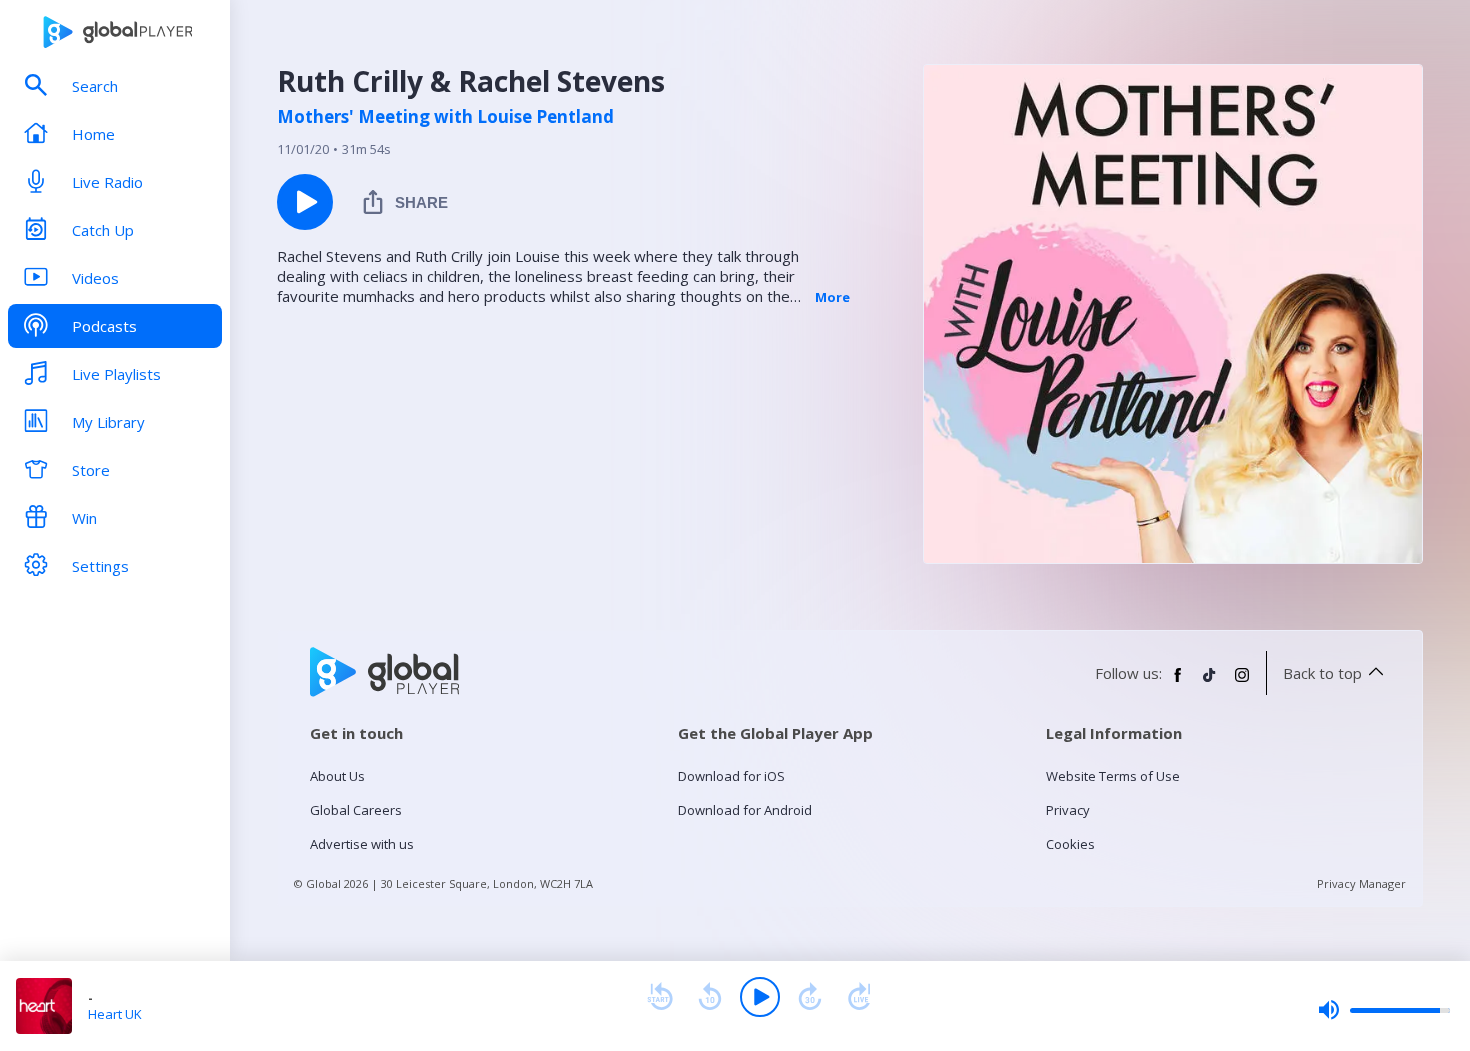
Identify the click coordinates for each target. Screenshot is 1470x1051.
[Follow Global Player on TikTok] (1210, 683)
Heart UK (115, 1014)
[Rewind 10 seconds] (710, 997)
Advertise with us (362, 844)
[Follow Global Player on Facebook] (1178, 683)
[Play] (760, 997)
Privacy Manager (1361, 883)
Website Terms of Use (1113, 776)
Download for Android (745, 810)
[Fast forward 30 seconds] (810, 997)
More (832, 297)
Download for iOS (731, 776)
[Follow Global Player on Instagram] (1242, 683)
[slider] (1384, 1010)
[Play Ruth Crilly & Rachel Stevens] (305, 202)
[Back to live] (860, 997)
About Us (337, 776)
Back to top (1322, 673)
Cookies (1070, 844)
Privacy (1068, 810)
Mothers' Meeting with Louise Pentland (445, 117)
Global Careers (356, 810)
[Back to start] (660, 997)
